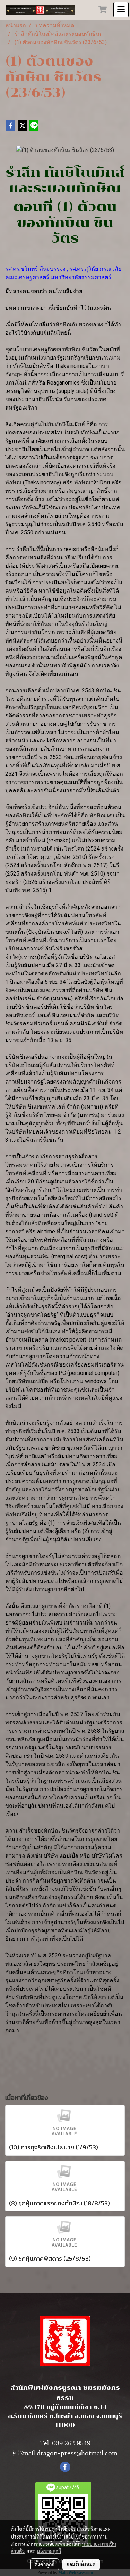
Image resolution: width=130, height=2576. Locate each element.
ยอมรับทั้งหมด (81, 2564)
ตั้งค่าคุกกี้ (45, 2564)
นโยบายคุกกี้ (49, 2551)
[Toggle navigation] (121, 10)
